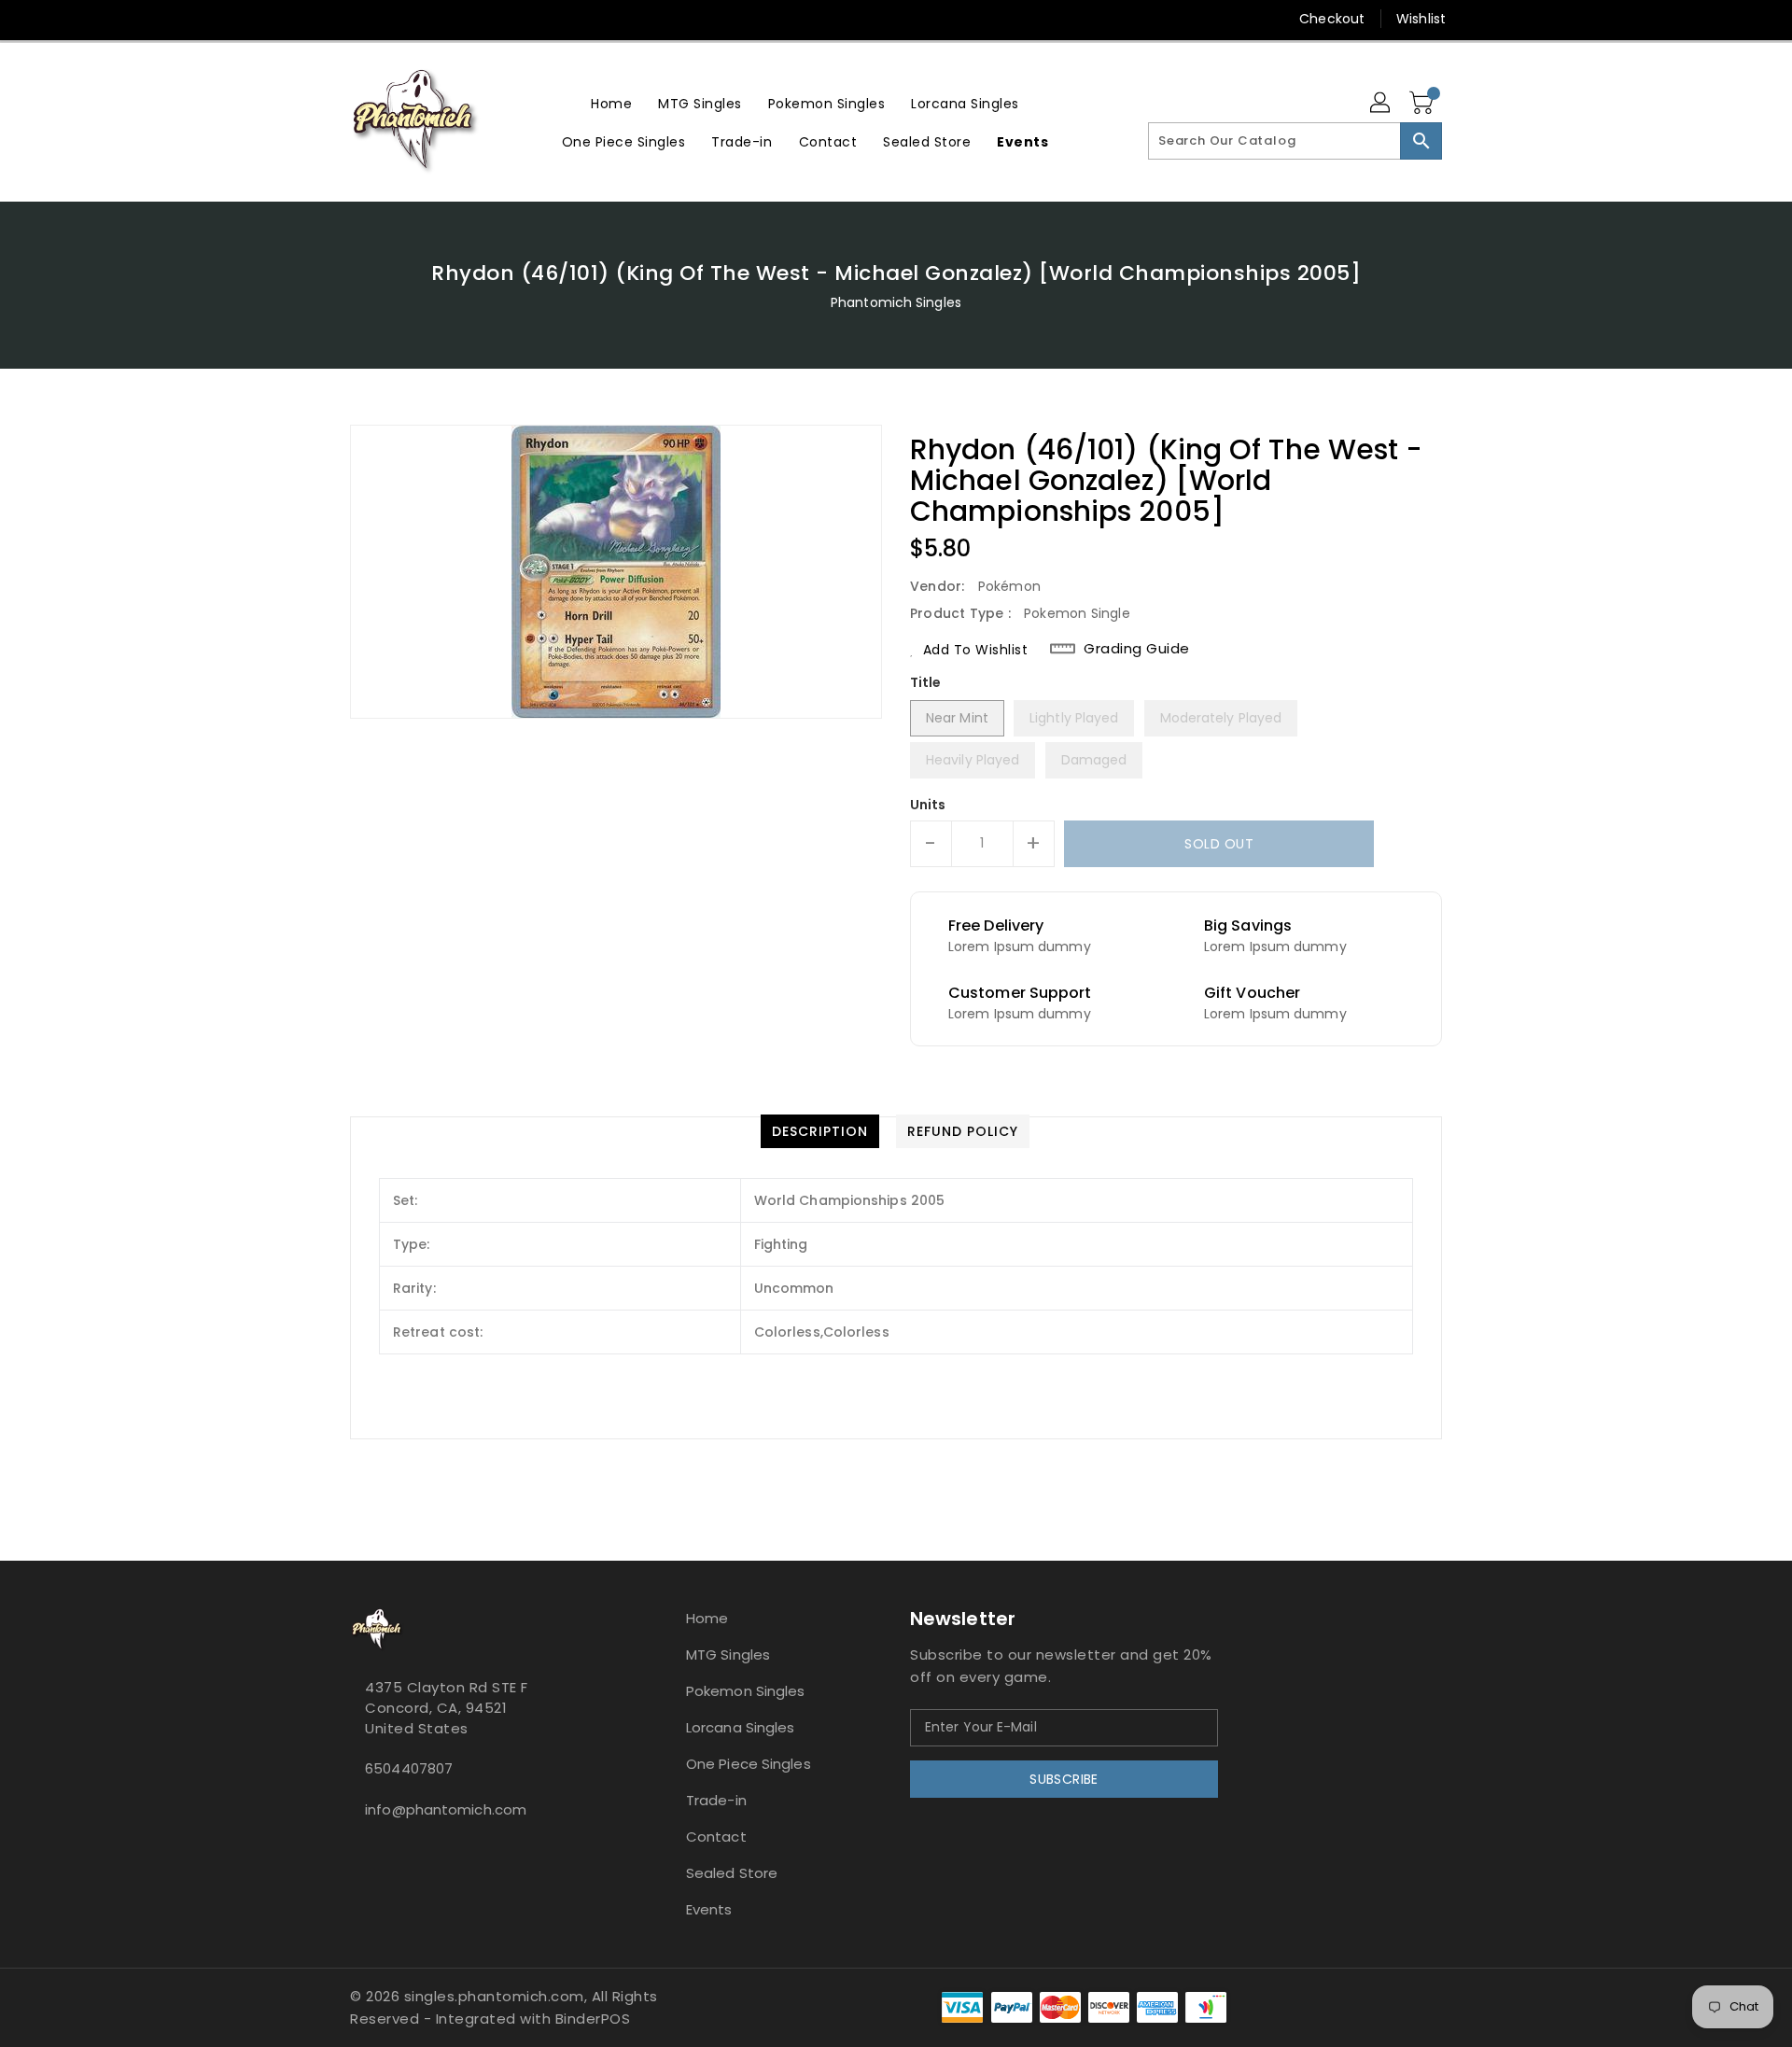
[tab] (820, 1131)
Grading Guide (1137, 649)
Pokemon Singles (746, 1691)
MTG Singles (728, 1654)
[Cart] (1423, 104)
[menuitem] (611, 103)
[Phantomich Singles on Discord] (359, 19)
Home (707, 1618)
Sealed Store (732, 1873)
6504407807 (409, 1768)
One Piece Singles (749, 1764)
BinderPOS (593, 2019)
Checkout (1332, 19)
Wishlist (1421, 19)
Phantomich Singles (896, 302)
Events (709, 1909)
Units (928, 805)
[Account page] (1381, 104)
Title (926, 682)
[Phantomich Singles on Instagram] (324, 19)
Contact (716, 1837)
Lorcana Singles (741, 1727)
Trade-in (716, 1800)
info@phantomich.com (446, 1809)
